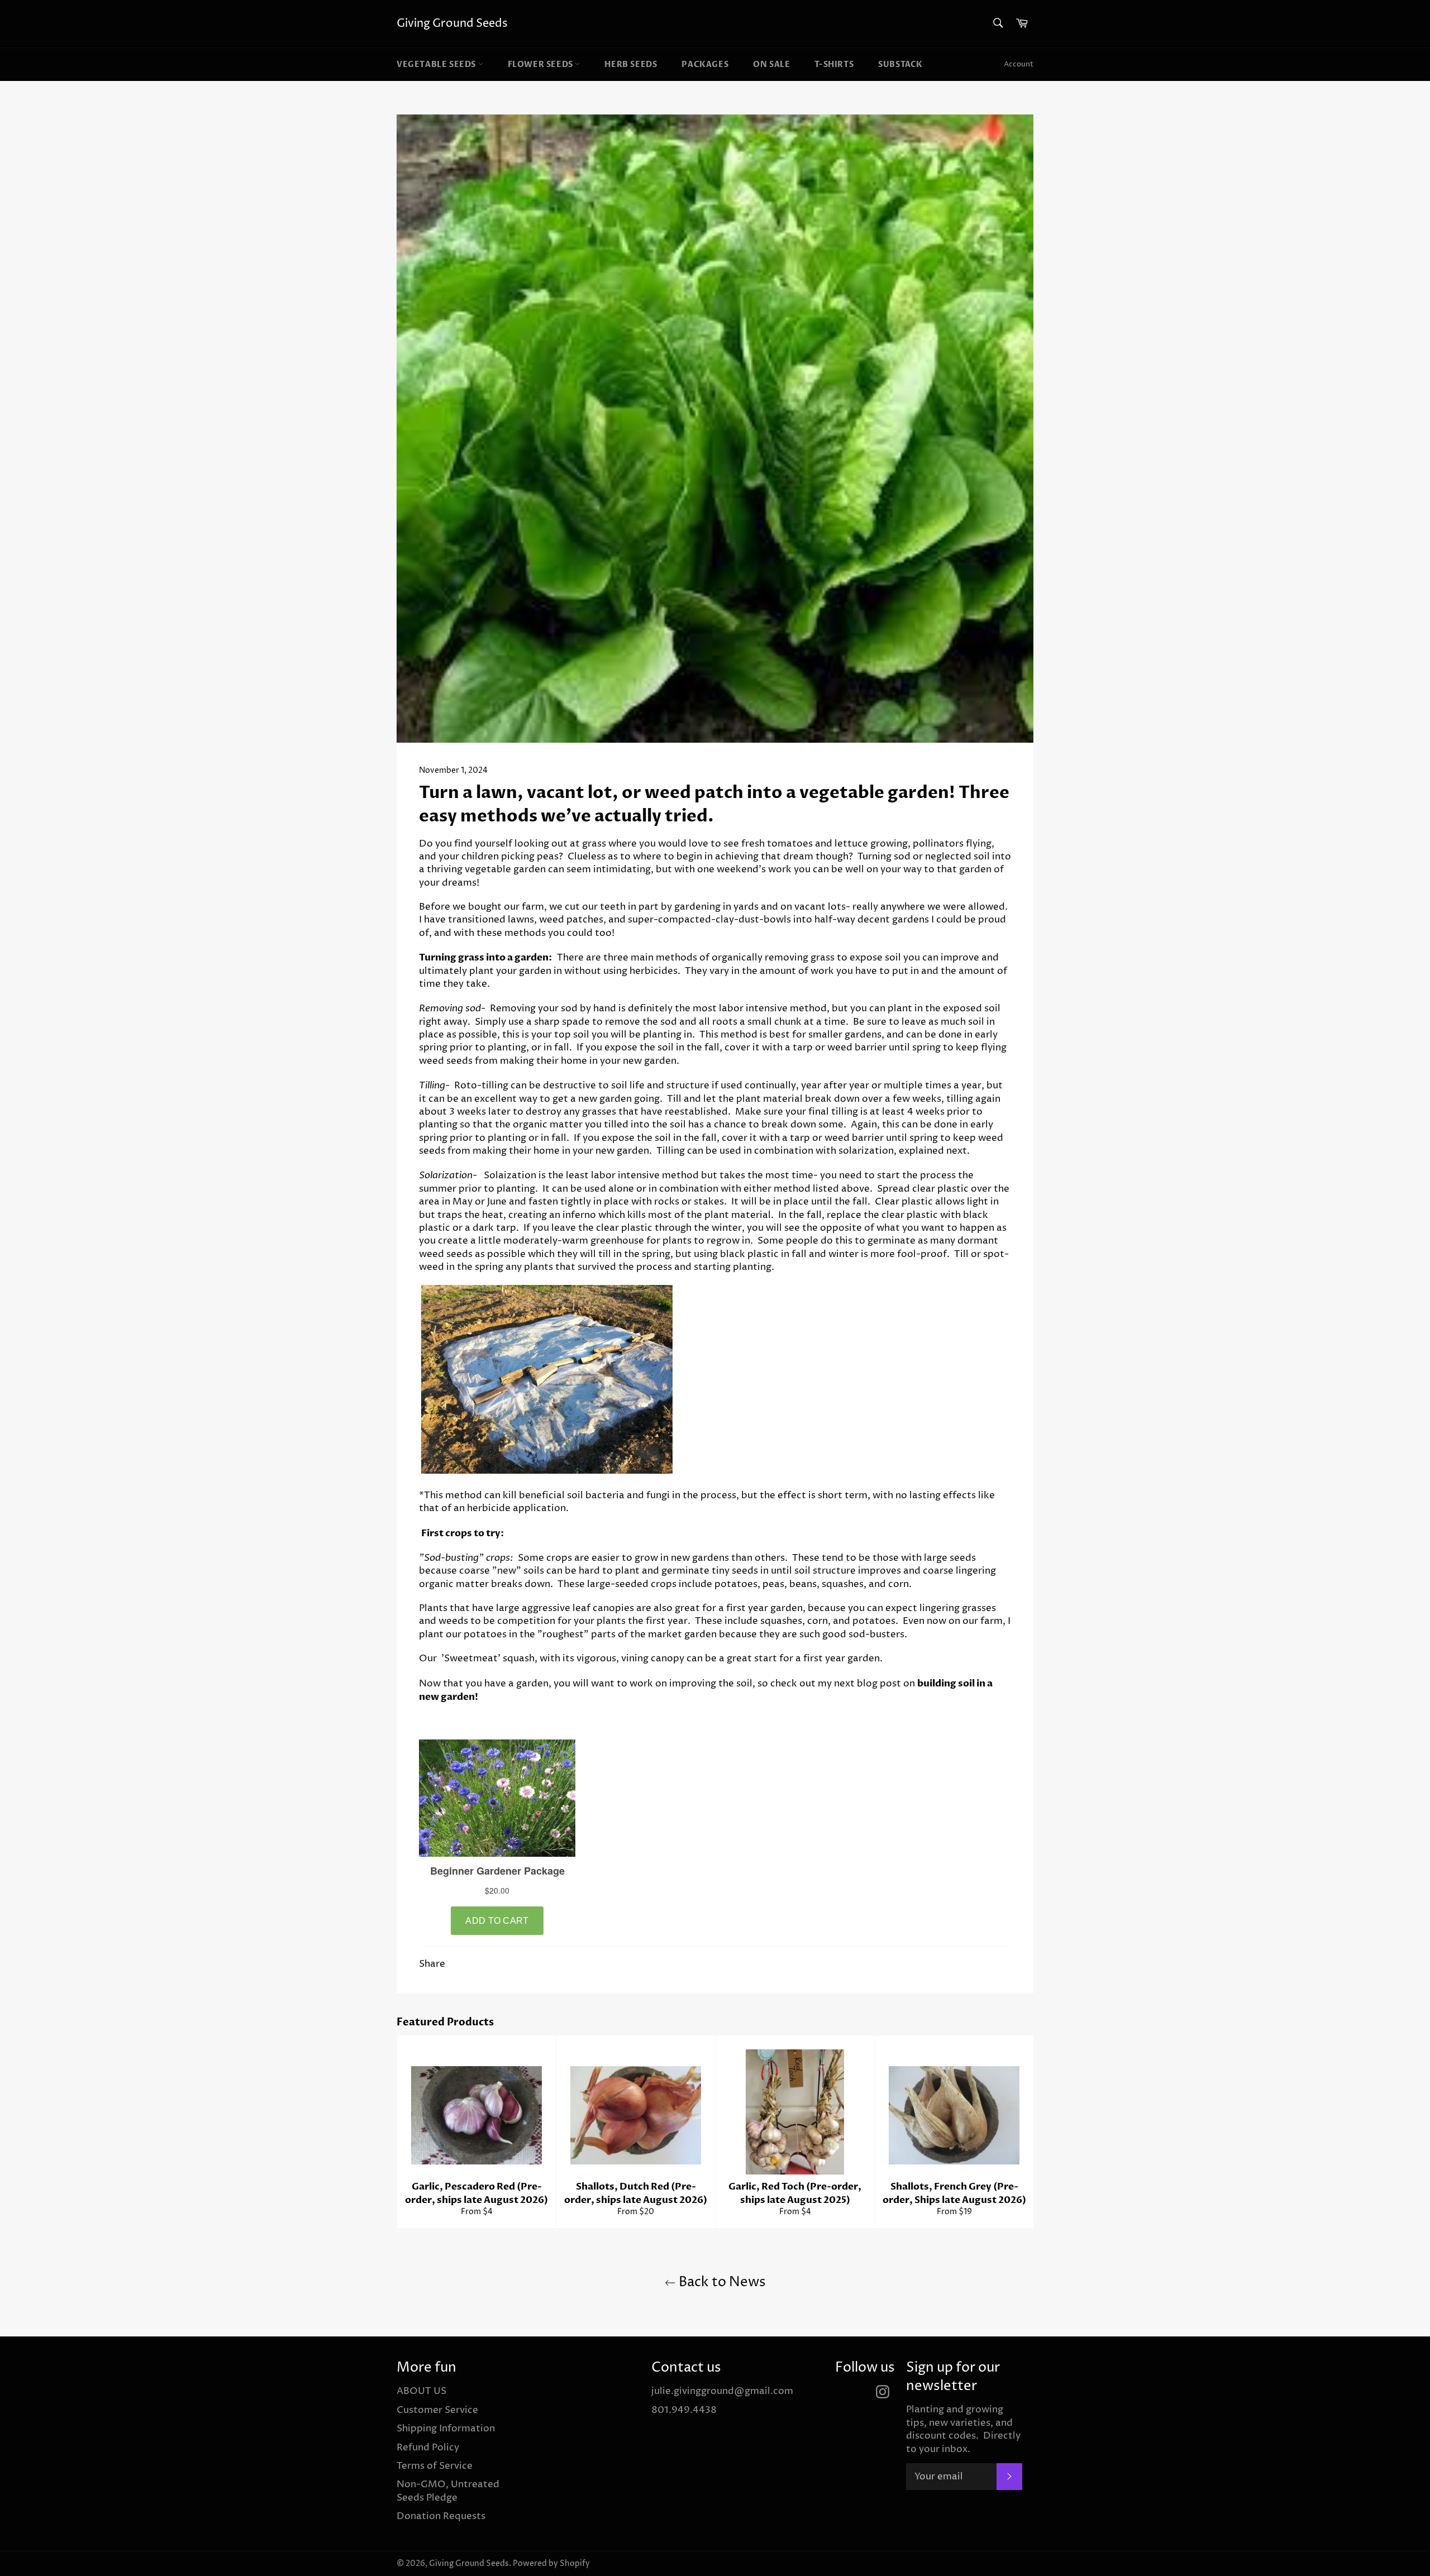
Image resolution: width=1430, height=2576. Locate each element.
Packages (705, 64)
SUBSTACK (900, 64)
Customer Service (437, 2410)
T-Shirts (834, 64)
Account (1019, 64)
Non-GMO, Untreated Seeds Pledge (448, 2491)
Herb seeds (631, 64)
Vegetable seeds (437, 64)
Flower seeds (542, 64)
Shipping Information (446, 2429)
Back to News (721, 2282)
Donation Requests (441, 2516)
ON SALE (771, 64)
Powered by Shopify (551, 2564)
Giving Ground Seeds (452, 24)
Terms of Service (435, 2466)
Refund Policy (428, 2448)
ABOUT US (421, 2391)
